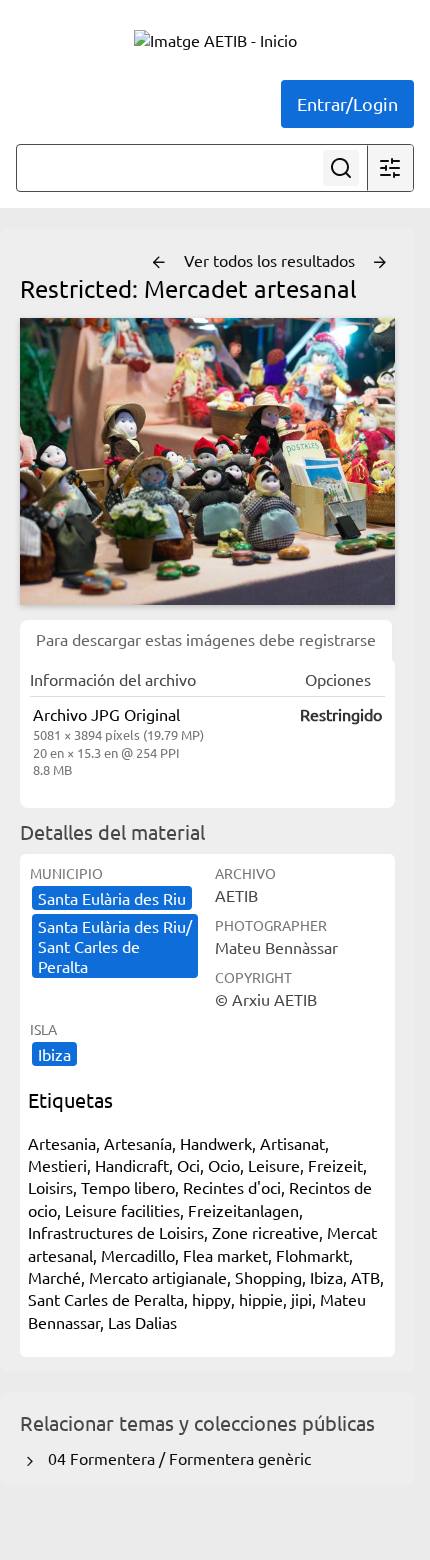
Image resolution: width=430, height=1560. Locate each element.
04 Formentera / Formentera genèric (175, 1458)
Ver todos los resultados (271, 260)
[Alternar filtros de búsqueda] (390, 168)
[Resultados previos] (159, 263)
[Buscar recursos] (341, 168)
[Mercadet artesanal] (207, 461)
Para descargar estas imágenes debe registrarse (206, 639)
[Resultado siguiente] (380, 263)
